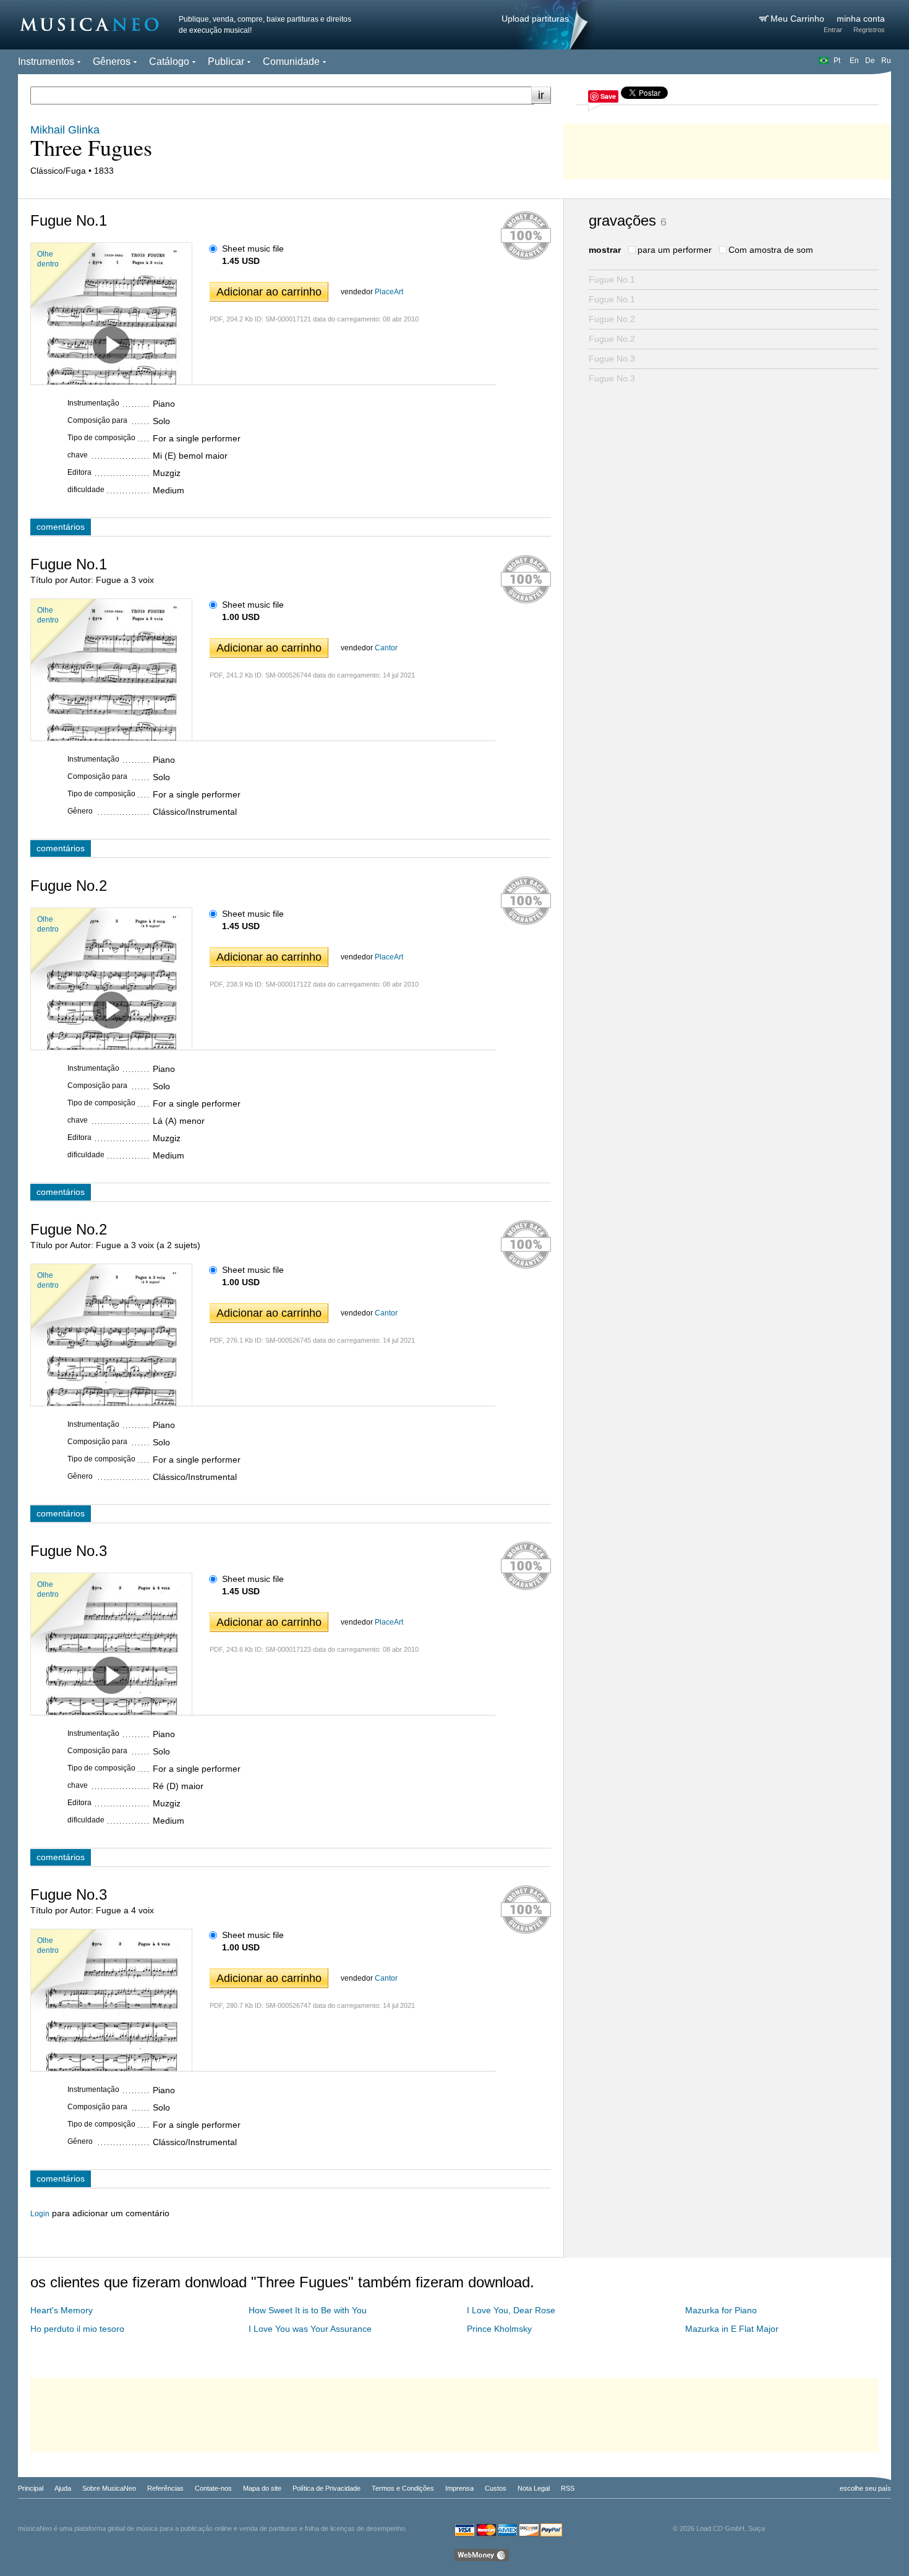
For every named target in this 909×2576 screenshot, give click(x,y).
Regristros (869, 30)
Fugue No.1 (612, 279)
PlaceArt (389, 292)
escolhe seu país (865, 2488)
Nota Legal (534, 2488)
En (854, 61)
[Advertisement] (727, 148)
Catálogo (169, 62)
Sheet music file (253, 249)
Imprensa (459, 2488)
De (870, 61)
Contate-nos (213, 2488)
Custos (496, 2488)
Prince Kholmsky (499, 2329)
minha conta (861, 19)
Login (40, 2214)
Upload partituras (535, 19)
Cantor (386, 648)
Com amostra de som (771, 250)
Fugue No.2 (612, 319)
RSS (568, 2488)
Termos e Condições (403, 2488)
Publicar (226, 62)
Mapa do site (262, 2488)
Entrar (833, 30)
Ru (886, 61)
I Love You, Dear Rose (511, 2310)
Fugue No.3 (612, 359)
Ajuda (63, 2488)
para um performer (675, 250)
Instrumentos (46, 62)
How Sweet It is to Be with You (308, 2310)
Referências (165, 2488)
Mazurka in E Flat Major (732, 2329)
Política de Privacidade (326, 2488)
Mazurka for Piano (721, 2310)
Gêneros (112, 62)
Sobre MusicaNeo (109, 2488)
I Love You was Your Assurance (310, 2329)
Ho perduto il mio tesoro (77, 2329)
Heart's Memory (62, 2310)
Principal (31, 2488)
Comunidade (291, 62)
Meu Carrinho (799, 19)
